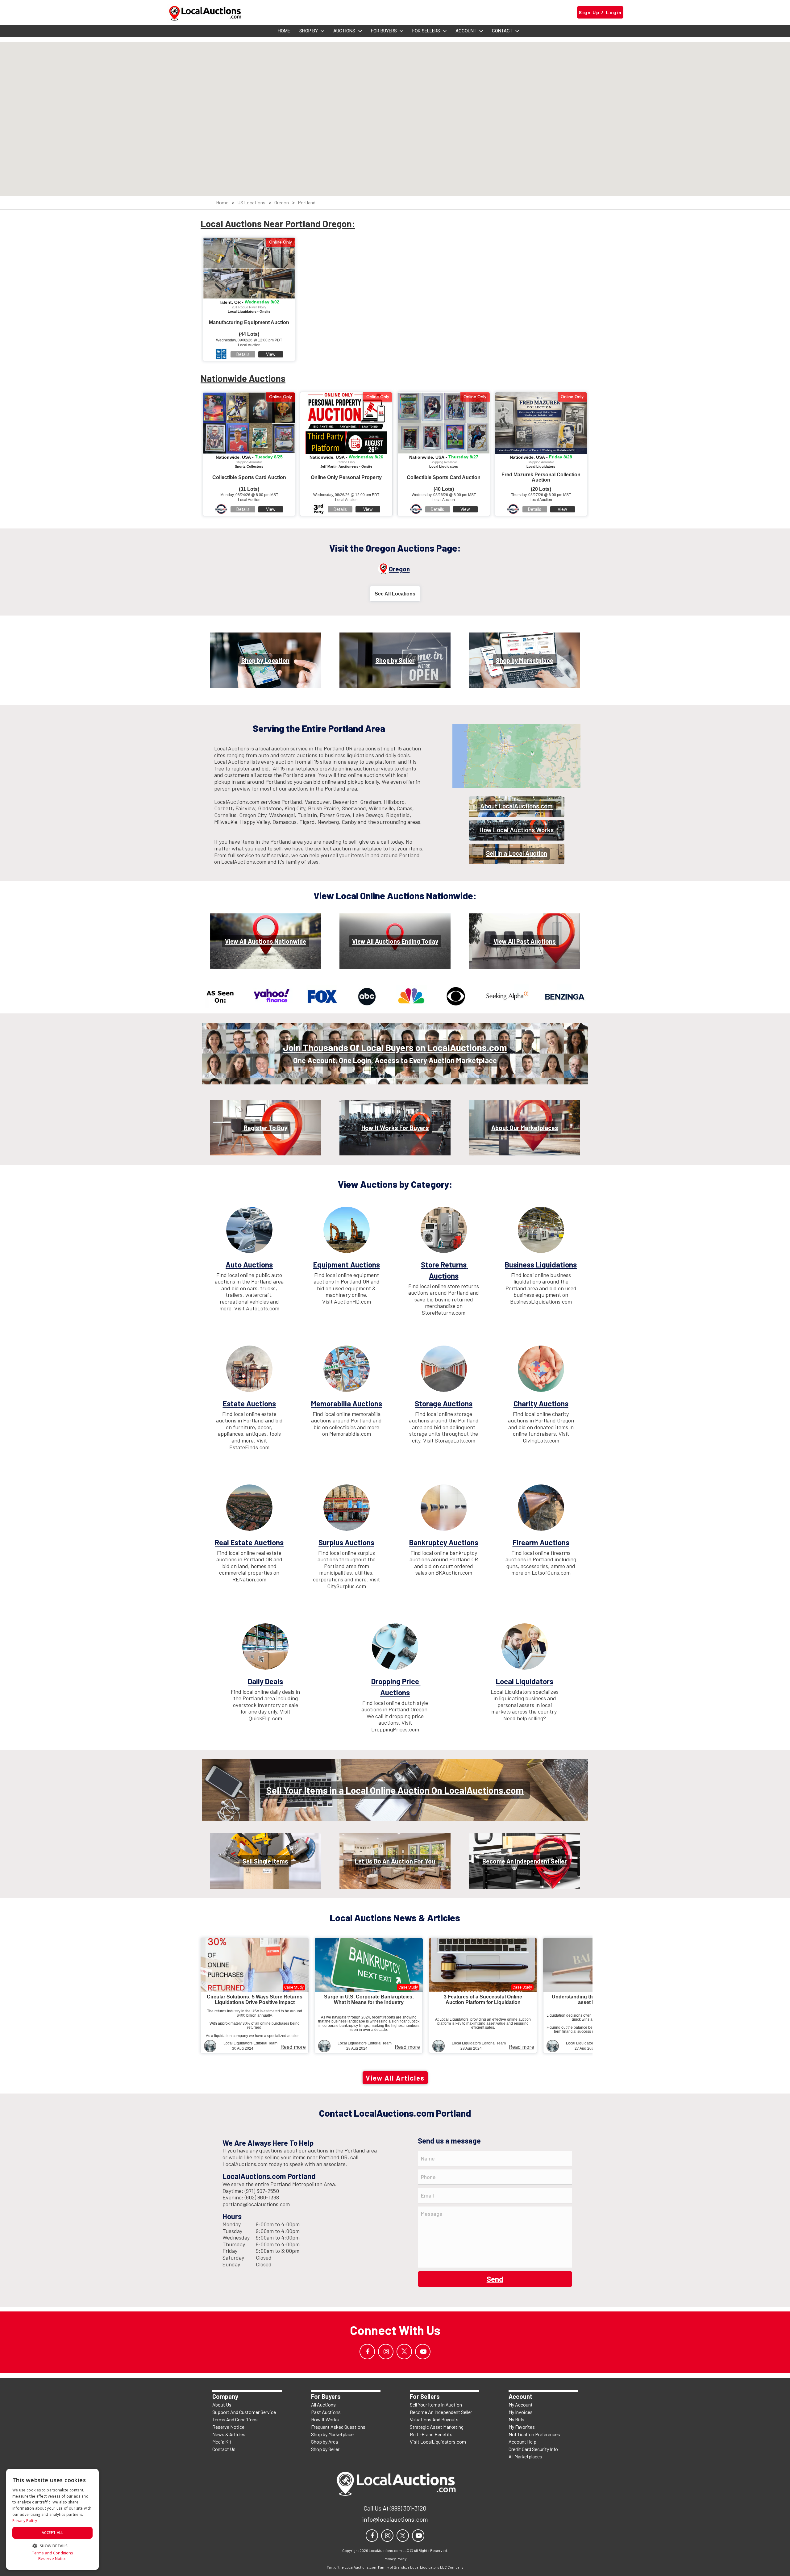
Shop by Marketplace (332, 2434)
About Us (222, 2405)
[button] (52, 2545)
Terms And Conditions (235, 2419)
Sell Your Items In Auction (436, 2405)
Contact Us (224, 2449)
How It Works (325, 2419)
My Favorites (522, 2427)
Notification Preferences (534, 2434)
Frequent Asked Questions (338, 2427)
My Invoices (521, 2412)
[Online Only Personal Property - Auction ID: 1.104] (346, 423)
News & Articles (229, 2434)
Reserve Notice (228, 2427)
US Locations (251, 203)
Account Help (522, 2442)
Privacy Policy (25, 2521)
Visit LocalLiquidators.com (438, 2442)
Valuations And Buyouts (434, 2419)
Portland (307, 203)
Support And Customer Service (244, 2412)
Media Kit (222, 2442)
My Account (521, 2405)
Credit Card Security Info (533, 2449)
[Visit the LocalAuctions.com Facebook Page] (367, 2352)
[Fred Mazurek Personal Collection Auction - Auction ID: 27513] (541, 423)
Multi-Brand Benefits (431, 2434)
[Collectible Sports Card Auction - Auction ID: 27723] (444, 423)
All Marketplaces (525, 2456)
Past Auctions (326, 2412)
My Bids (516, 2419)
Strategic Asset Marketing (437, 2427)
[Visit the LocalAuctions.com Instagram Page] (386, 2352)
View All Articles (395, 2078)
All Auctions (323, 2405)
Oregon (282, 203)
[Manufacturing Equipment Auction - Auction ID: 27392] (249, 268)
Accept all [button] (52, 2533)
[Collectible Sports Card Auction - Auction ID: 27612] (249, 423)
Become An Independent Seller (441, 2412)
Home (222, 203)
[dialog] (52, 2519)
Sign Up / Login (600, 12)
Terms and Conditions (53, 2553)
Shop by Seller (325, 2449)
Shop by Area (324, 2442)
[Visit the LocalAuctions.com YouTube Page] (423, 2352)
